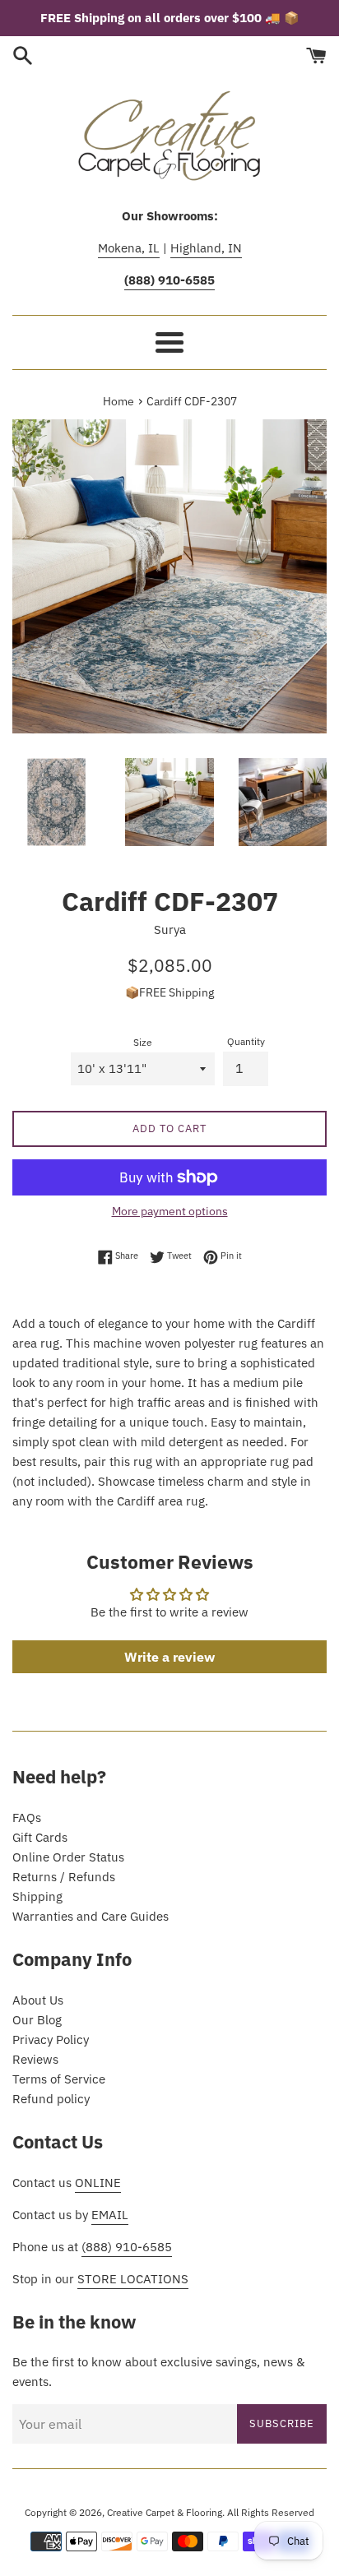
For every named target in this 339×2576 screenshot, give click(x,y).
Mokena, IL (129, 248)
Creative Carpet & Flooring (165, 2512)
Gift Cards (40, 1837)
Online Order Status (68, 1857)
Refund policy (51, 2099)
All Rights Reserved (271, 2512)
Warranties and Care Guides (91, 1916)
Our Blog (37, 2020)
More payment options (170, 1211)
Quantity (246, 1041)
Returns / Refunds (64, 1877)
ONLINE (98, 2183)
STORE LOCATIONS (133, 2279)
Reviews (35, 2059)
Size (143, 1042)
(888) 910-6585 (127, 2247)
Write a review (169, 1657)
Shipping (37, 1896)
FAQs (27, 1818)
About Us (38, 2000)
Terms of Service (59, 2079)
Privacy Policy (51, 2040)
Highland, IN (206, 248)
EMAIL (110, 2215)
